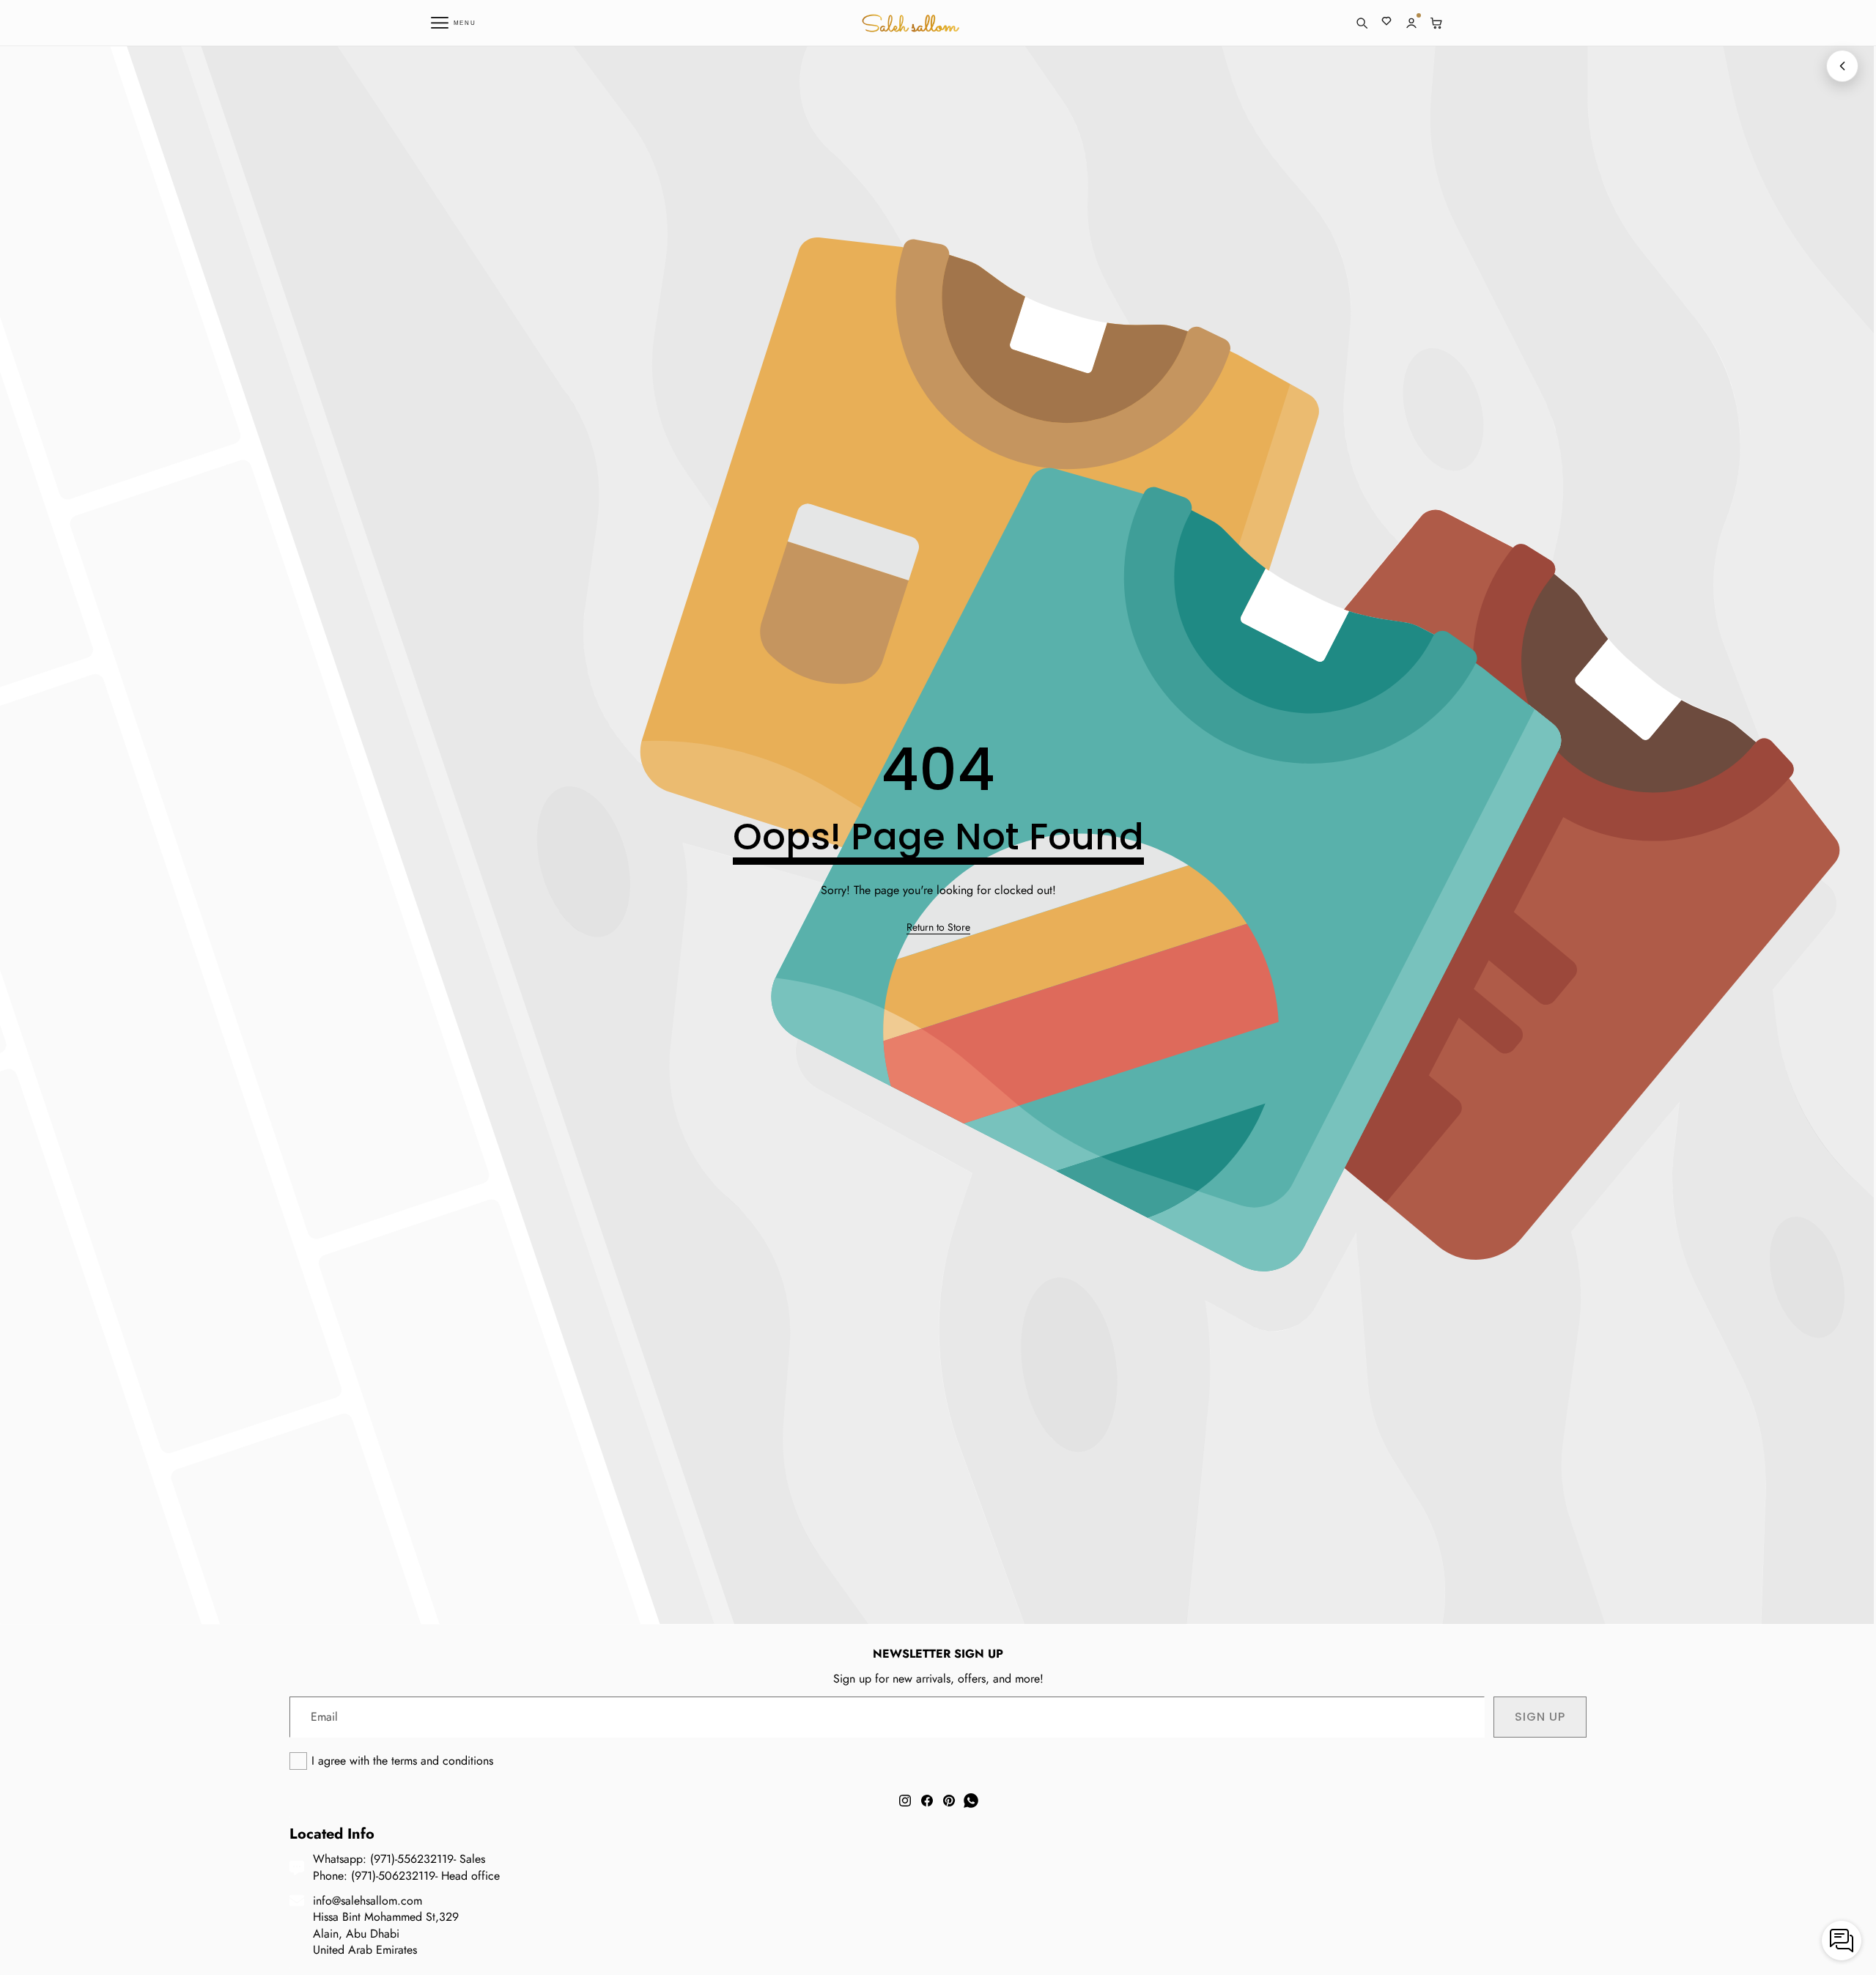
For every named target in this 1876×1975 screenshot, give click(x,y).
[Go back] (1842, 66)
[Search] (1362, 23)
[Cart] (1436, 23)
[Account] (1411, 23)
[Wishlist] (1386, 23)
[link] (938, 928)
